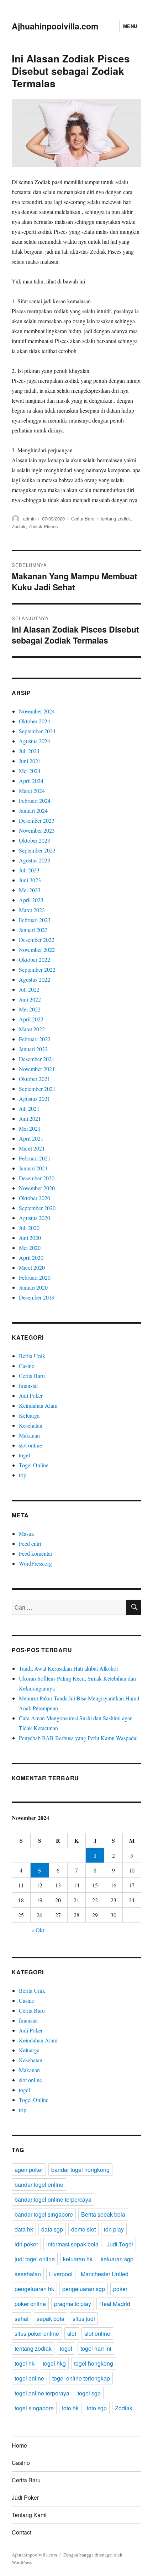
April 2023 (31, 900)
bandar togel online (39, 2185)
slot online (30, 1445)
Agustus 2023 (35, 860)
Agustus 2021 (35, 1099)
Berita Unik (32, 1356)
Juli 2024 (29, 751)
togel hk (25, 2363)
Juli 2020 (29, 1228)
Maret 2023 (32, 910)
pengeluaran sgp (84, 2289)
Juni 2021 (30, 1118)
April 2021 (31, 1138)
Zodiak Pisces (43, 526)
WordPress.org (35, 1563)
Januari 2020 (33, 1287)
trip (23, 1475)
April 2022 (31, 1019)
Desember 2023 (37, 820)
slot (72, 2334)
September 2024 (37, 731)
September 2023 (37, 850)
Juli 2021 (29, 1108)
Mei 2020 (30, 1248)
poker (120, 2289)
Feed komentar (36, 1553)
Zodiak (19, 526)
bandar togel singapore (44, 2214)
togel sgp (89, 2393)
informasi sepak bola (72, 2244)
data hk (24, 2229)
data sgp (52, 2229)
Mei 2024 (30, 771)
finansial (28, 1386)
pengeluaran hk (34, 2289)
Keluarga (29, 1415)
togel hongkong (94, 2363)
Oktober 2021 (35, 1079)
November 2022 (37, 950)
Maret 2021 (32, 1148)
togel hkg (54, 2363)
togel (24, 1455)
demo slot (83, 2229)
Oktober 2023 (35, 840)
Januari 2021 (33, 1168)
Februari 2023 (35, 920)
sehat (22, 2319)
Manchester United (105, 2274)
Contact (22, 2532)
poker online (30, 2304)
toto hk (70, 2408)
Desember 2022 (37, 940)
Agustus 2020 (35, 1218)
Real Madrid (115, 2304)
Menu (130, 26)
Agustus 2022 (35, 979)
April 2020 (31, 1257)
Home (19, 2445)
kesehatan (28, 2274)
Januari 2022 (33, 1049)
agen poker (29, 2170)
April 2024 (31, 781)
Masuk (27, 1534)
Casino (27, 1366)
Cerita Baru (83, 518)
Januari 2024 (33, 810)
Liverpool (61, 2274)
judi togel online (35, 2259)
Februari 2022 (35, 1039)
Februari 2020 (35, 1277)
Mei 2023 (30, 890)
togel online (29, 2378)
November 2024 (37, 711)
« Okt (38, 1930)
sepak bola (51, 2319)
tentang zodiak (116, 518)
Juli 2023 (29, 870)
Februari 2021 (35, 1158)
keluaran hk (78, 2259)
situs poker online (37, 2334)
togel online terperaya (42, 2393)
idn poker (26, 2244)
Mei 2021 (30, 1128)
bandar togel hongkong (80, 2170)
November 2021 (37, 1069)
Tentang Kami (29, 2515)
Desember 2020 (37, 1178)
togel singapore (34, 2408)
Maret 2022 (32, 1029)
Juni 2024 (30, 761)
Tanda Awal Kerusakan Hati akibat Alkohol (68, 1668)
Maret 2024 (32, 791)
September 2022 (37, 969)
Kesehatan (31, 1425)
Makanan (29, 1435)
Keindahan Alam (38, 1405)
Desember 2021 (37, 1059)
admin (29, 518)
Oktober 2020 (35, 1198)
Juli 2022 (29, 989)
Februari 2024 (35, 801)
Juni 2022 (30, 999)
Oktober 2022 (35, 959)
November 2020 (37, 1188)
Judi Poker (31, 1395)
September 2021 (37, 1089)
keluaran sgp (117, 2259)
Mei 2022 (30, 1009)
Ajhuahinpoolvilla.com (55, 26)
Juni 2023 (30, 880)
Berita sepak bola (103, 2214)
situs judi (84, 2319)
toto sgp (97, 2408)
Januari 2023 (33, 930)
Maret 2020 (32, 1267)
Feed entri (30, 1543)
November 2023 (37, 830)
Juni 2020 (30, 1238)
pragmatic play (73, 2304)
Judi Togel (120, 2244)
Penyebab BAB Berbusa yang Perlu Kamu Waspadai (78, 1738)
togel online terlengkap (81, 2378)
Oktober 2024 (35, 721)
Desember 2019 (37, 1297)
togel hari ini (96, 2348)
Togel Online (34, 1465)
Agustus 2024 (35, 741)
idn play (114, 2229)
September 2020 (37, 1208)
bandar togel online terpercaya (53, 2199)
